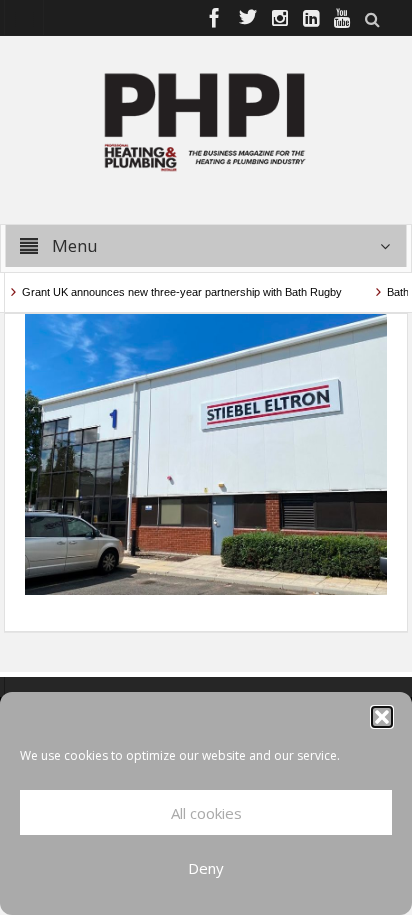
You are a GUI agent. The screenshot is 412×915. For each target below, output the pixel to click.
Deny (206, 868)
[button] (382, 717)
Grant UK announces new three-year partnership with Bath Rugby (175, 292)
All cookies (206, 813)
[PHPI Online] (206, 120)
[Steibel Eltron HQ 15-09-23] (206, 452)
